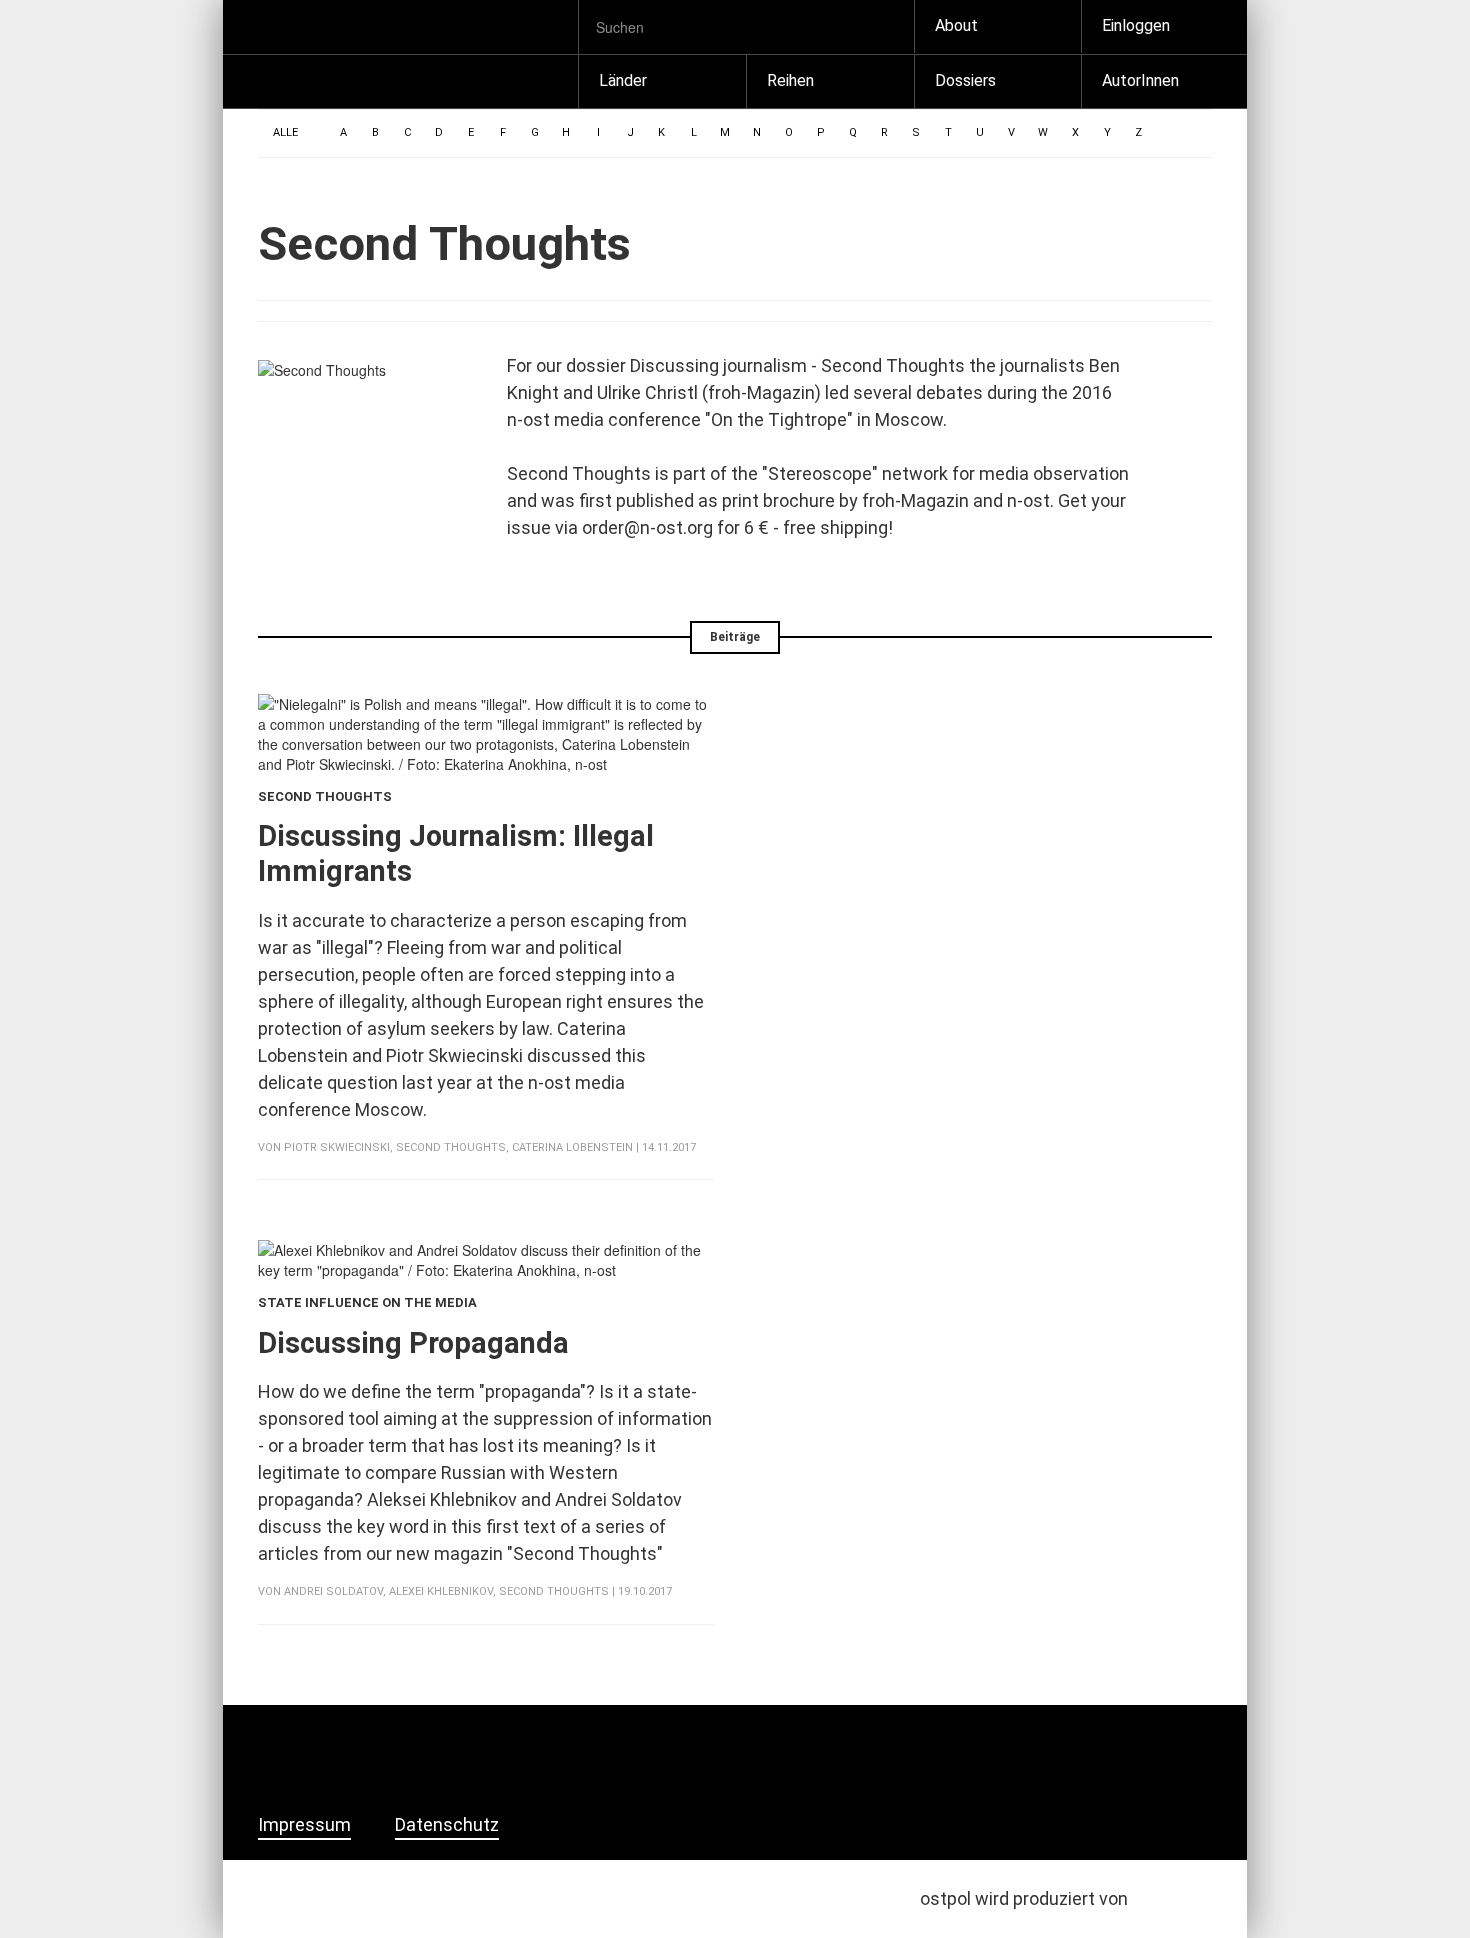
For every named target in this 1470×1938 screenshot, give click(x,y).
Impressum (304, 1825)
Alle (285, 132)
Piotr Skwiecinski (337, 1147)
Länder (623, 80)
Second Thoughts (451, 1147)
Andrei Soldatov (333, 1591)
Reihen (790, 80)
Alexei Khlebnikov (441, 1591)
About (956, 25)
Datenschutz (447, 1825)
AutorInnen (1140, 80)
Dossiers (965, 80)
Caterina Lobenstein (572, 1147)
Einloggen (1136, 25)
